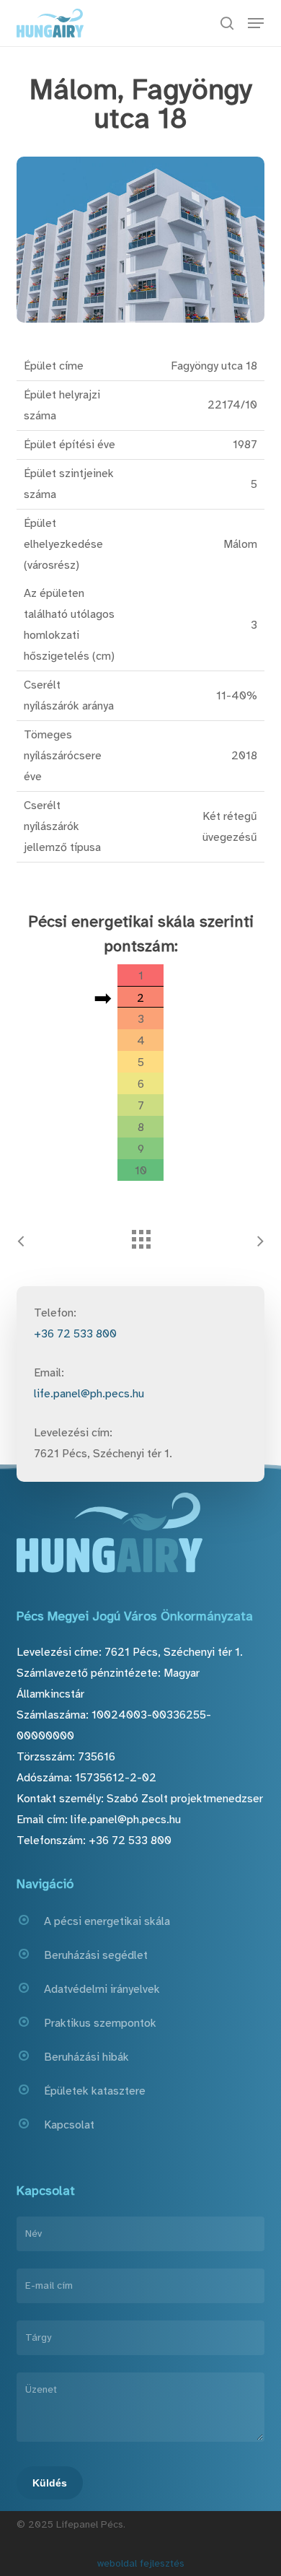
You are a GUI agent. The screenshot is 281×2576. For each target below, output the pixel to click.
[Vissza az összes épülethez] (140, 1236)
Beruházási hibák (86, 2057)
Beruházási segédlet (96, 1955)
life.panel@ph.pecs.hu (89, 1394)
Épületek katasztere (95, 2091)
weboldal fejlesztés (141, 2563)
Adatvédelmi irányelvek (102, 1989)
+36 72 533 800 (75, 1334)
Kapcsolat (69, 2125)
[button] (256, 23)
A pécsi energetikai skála (107, 1921)
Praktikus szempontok (100, 2023)
